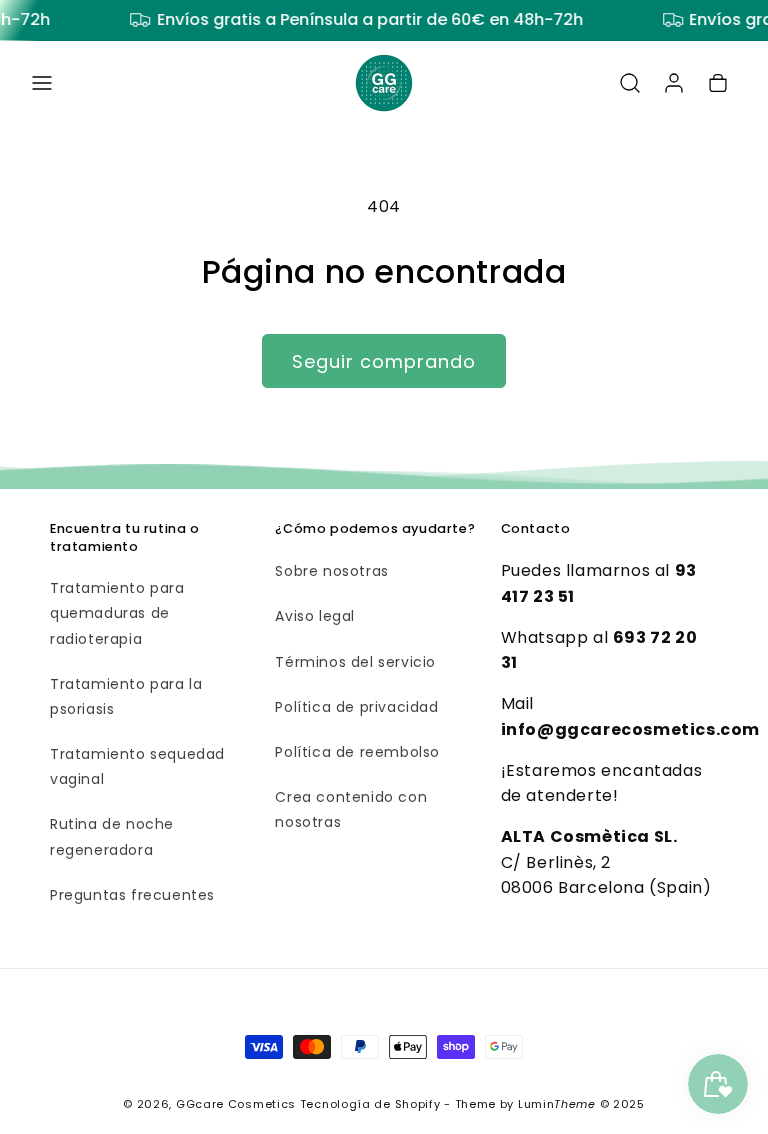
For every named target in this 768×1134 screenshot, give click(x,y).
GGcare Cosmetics (236, 1104)
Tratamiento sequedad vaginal (137, 766)
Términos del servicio (355, 662)
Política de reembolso (357, 752)
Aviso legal (315, 616)
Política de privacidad (356, 707)
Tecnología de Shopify (370, 1104)
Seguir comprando (384, 361)
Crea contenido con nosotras (351, 809)
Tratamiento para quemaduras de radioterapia (117, 613)
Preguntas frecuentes (132, 895)
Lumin (557, 1104)
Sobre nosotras (331, 571)
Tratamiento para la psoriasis (126, 696)
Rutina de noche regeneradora (112, 836)
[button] (42, 83)
